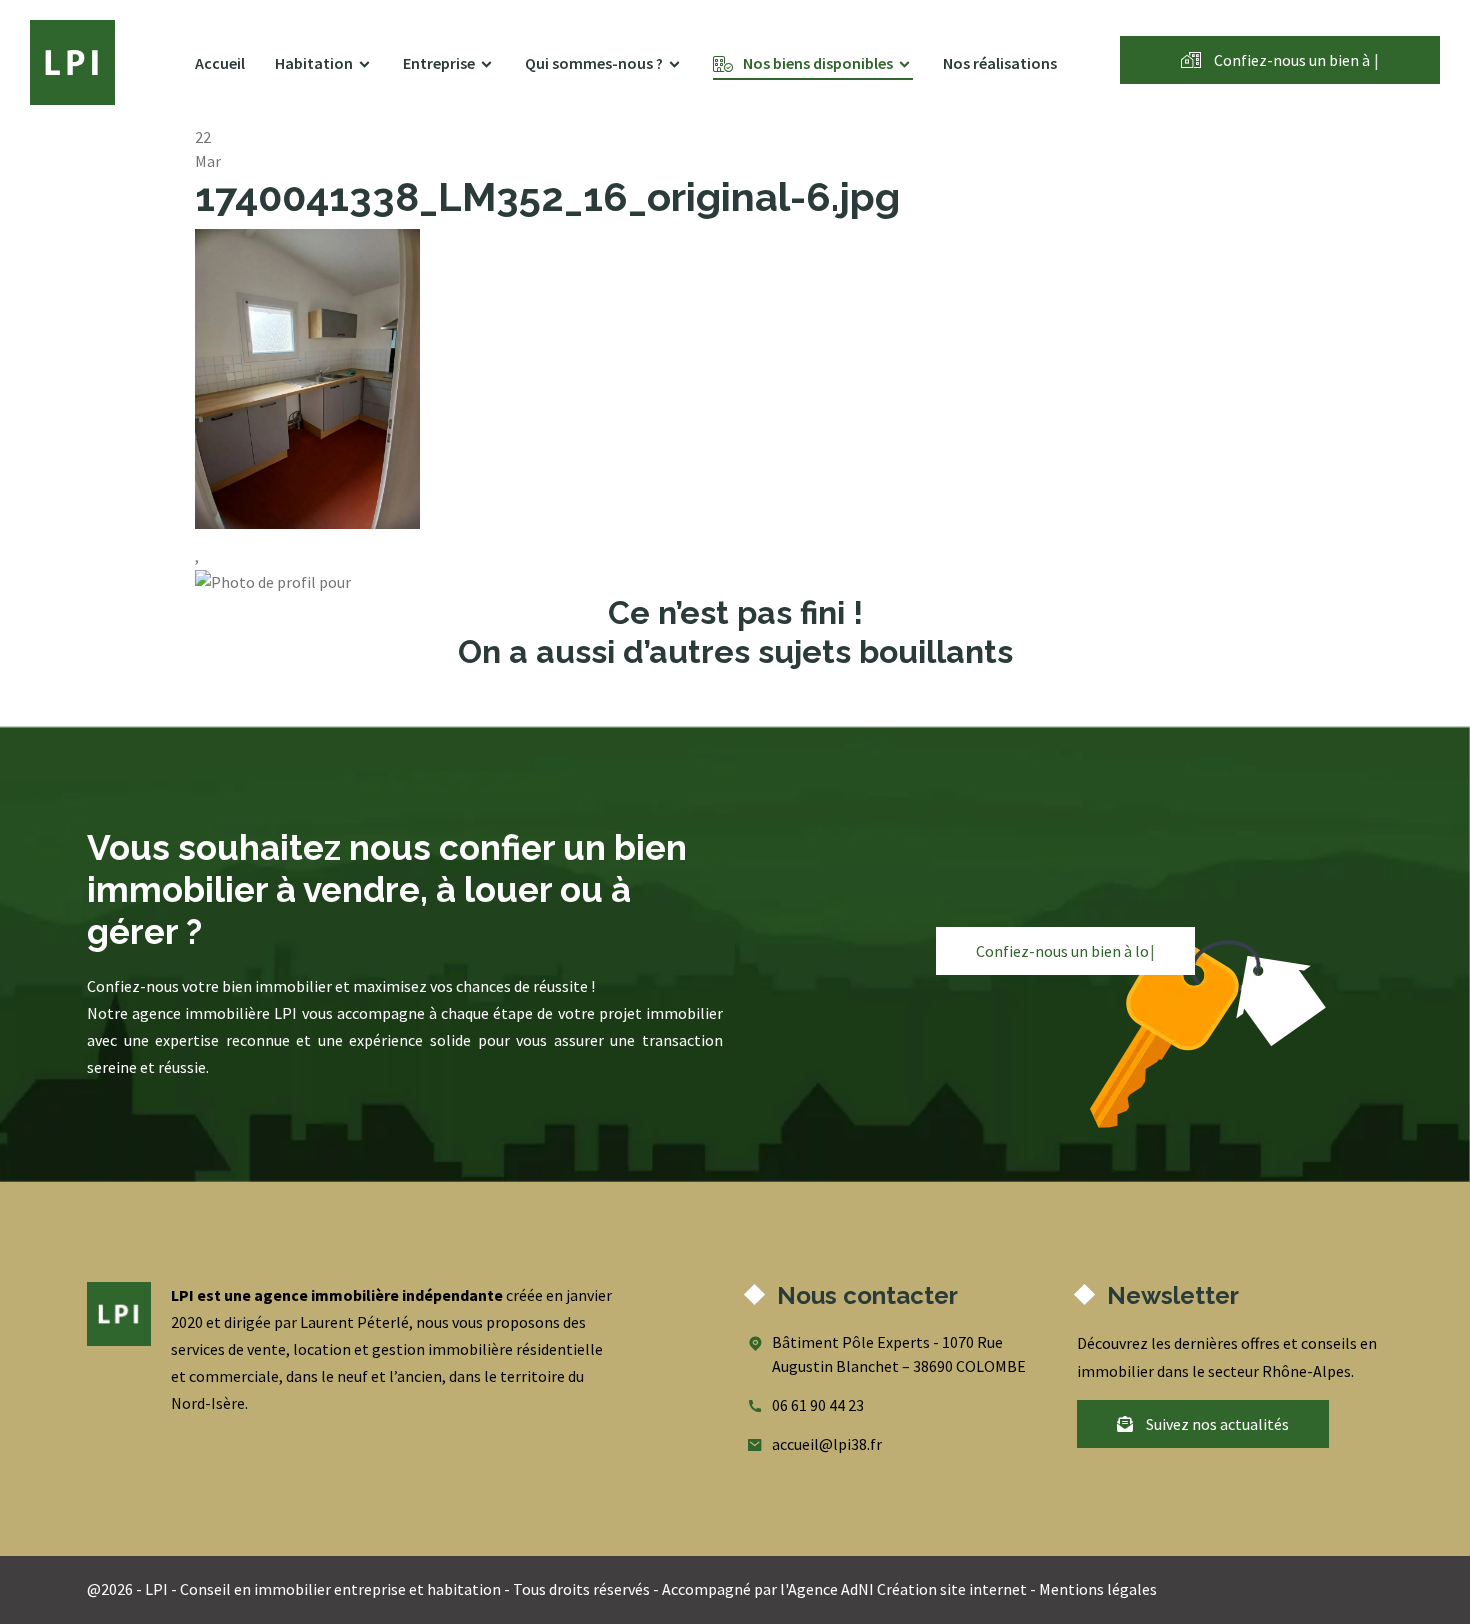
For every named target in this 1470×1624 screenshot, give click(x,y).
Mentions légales (1098, 1589)
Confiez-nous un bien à (1295, 60)
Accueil (220, 63)
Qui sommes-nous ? (594, 63)
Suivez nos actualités (1216, 1424)
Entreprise (439, 63)
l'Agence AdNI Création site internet (903, 1589)
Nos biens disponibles (818, 63)
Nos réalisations (1000, 63)
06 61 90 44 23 (818, 1405)
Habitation (314, 63)
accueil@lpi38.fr (827, 1444)
